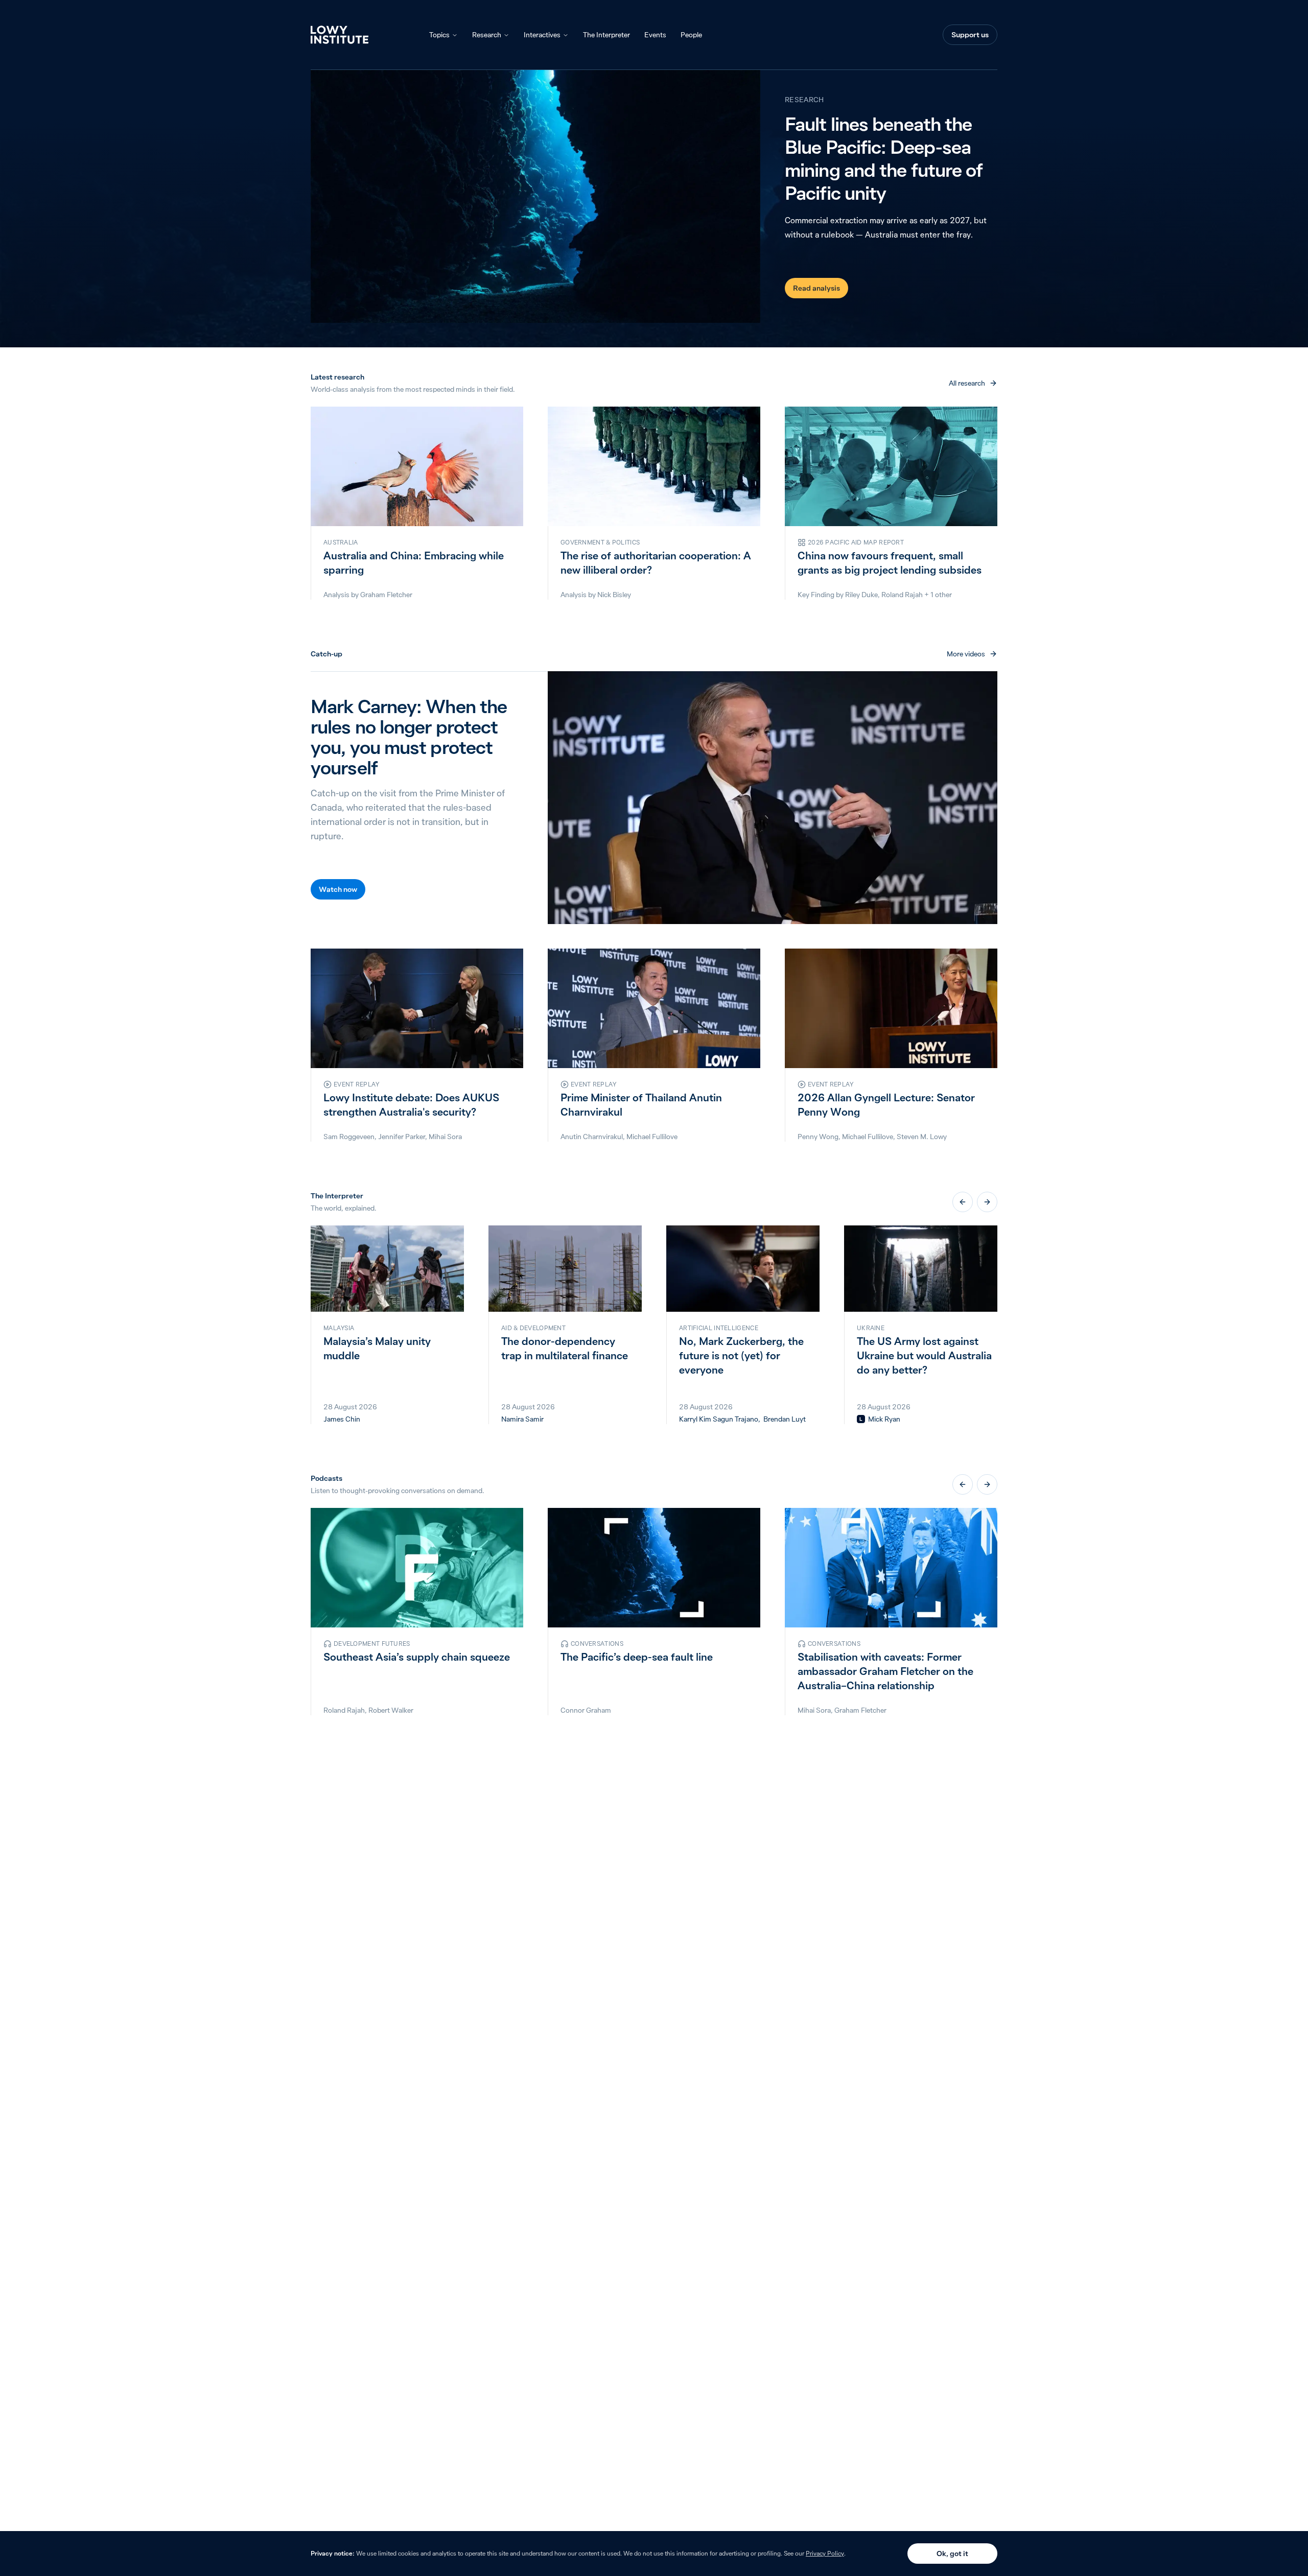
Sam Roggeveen (349, 1137)
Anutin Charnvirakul (592, 1137)
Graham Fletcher (386, 595)
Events (655, 35)
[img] (861, 1419)
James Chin (342, 1419)
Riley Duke (861, 595)
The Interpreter (606, 35)
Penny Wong (818, 1137)
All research (967, 383)
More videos (966, 654)
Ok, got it (952, 2554)
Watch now (338, 889)
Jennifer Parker (402, 1137)
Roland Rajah (902, 595)
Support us (970, 35)
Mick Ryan (884, 1419)
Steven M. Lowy (922, 1137)
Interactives (542, 35)
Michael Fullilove (652, 1137)
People (691, 35)
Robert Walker (391, 1710)
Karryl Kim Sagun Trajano (719, 1419)
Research (487, 35)
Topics (439, 35)
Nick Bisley (614, 595)
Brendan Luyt (785, 1419)
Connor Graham (586, 1710)
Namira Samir (522, 1419)
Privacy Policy (825, 2553)
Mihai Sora (445, 1137)
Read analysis (816, 288)
